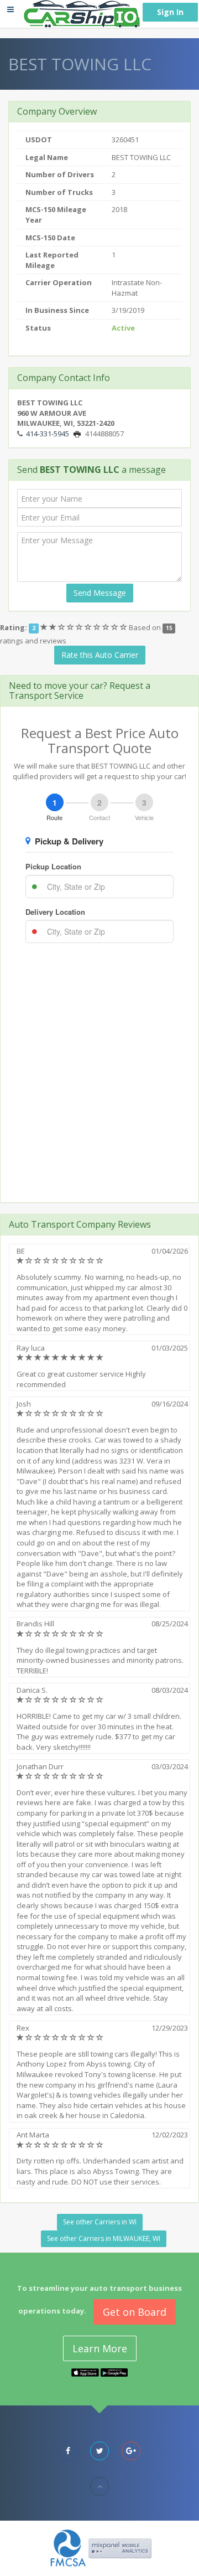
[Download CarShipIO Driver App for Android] (114, 2372)
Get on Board (135, 2312)
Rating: (14, 627)
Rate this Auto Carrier (100, 655)
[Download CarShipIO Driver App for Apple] (85, 2372)
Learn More (100, 2348)
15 (169, 628)
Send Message (100, 593)
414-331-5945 (48, 434)
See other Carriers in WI (100, 2222)
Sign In (170, 12)
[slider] (85, 627)
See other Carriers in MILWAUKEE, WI (104, 2238)
